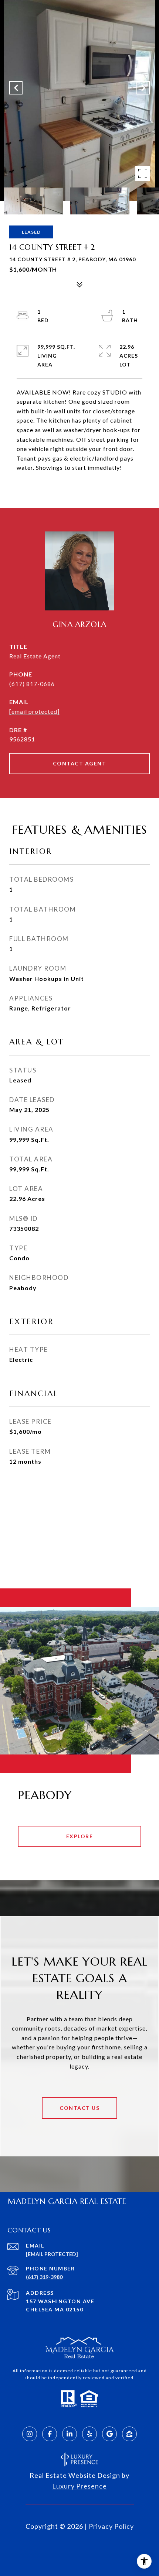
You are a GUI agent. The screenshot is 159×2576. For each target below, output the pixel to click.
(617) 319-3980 (44, 2277)
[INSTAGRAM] (30, 2434)
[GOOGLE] (109, 2434)
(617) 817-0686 (32, 684)
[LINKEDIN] (70, 2434)
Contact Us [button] (79, 2108)
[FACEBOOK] (50, 2434)
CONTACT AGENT (80, 763)
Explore (80, 1836)
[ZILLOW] (129, 2434)
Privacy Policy (111, 2526)
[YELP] (89, 2434)
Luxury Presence (79, 2486)
